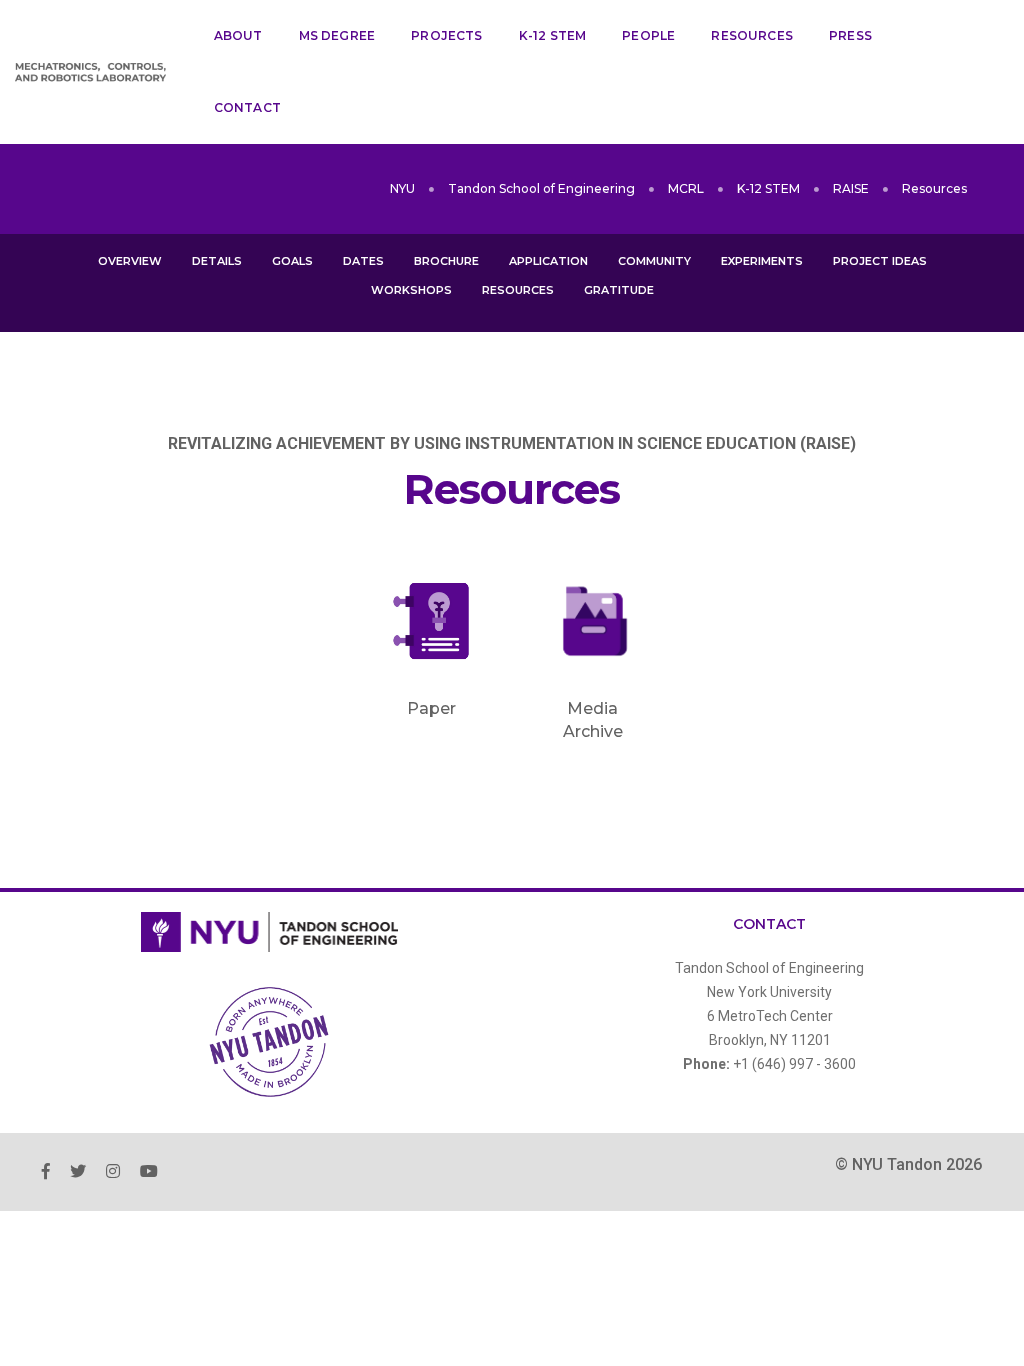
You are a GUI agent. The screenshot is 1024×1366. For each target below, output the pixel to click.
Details (217, 261)
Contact (247, 107)
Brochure (446, 261)
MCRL (686, 188)
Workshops (411, 290)
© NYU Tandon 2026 (908, 1164)
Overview (130, 261)
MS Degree (337, 35)
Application (548, 261)
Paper (503, 341)
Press (850, 35)
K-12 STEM (553, 35)
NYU (402, 188)
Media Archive (527, 375)
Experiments (762, 261)
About (238, 35)
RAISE (851, 188)
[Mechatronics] (90, 72)
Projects (446, 35)
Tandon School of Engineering (541, 188)
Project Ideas (880, 261)
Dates (363, 261)
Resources (752, 35)
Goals (292, 261)
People (648, 35)
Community (654, 261)
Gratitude (619, 290)
